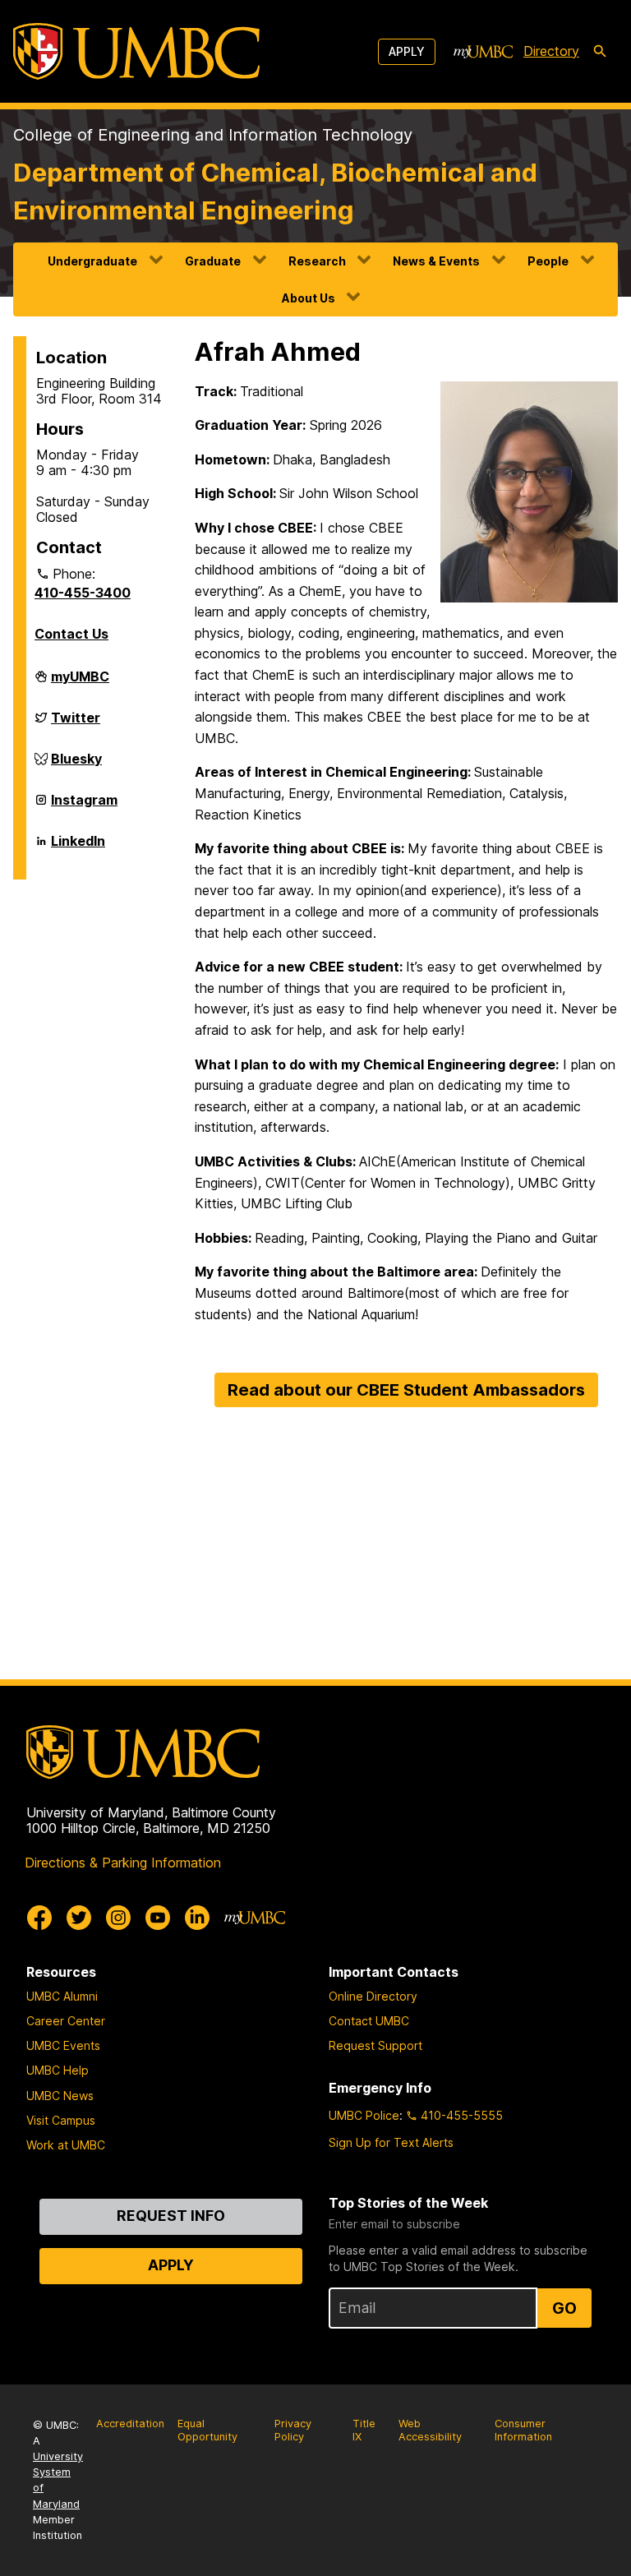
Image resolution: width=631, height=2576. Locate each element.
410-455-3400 (83, 593)
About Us (309, 298)
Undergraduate (92, 261)
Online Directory (373, 1996)
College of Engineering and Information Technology (213, 135)
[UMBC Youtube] (158, 1918)
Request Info (171, 2216)
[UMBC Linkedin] (197, 1918)
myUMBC (80, 683)
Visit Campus (61, 2120)
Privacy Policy (293, 2431)
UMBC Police (364, 2115)
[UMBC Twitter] (79, 1918)
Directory (551, 51)
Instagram (84, 806)
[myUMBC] (483, 52)
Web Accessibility (430, 2431)
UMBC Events (63, 2045)
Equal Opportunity (207, 2431)
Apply (407, 51)
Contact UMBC (369, 2021)
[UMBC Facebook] (39, 1918)
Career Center (66, 2021)
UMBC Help (58, 2070)
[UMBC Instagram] (118, 1918)
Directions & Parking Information (123, 1863)
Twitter (76, 724)
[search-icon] (600, 52)
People (548, 261)
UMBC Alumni (62, 1996)
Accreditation (130, 2424)
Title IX (364, 2431)
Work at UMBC (66, 2145)
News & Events (436, 261)
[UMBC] (136, 51)
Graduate (213, 261)
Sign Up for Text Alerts (391, 2142)
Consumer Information (523, 2431)
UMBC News (60, 2096)
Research (317, 261)
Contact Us (71, 634)
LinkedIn (78, 847)
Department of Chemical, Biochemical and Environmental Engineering (275, 191)
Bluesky (76, 765)
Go (564, 2308)
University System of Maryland (58, 2480)
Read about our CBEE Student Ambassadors (406, 1390)
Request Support (375, 2045)
